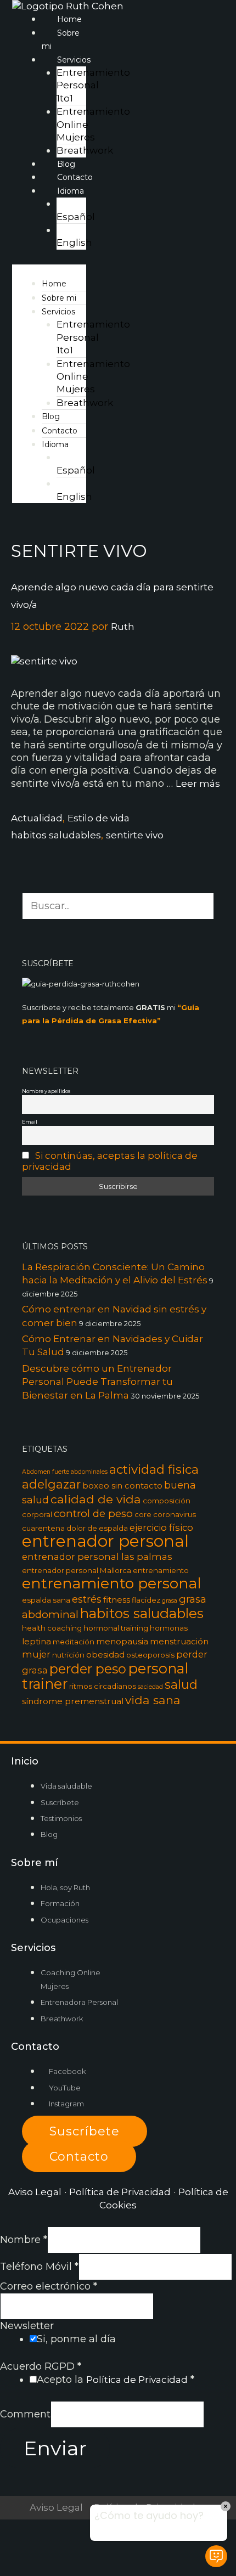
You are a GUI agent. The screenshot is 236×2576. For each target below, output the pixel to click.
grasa (170, 1601)
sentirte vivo (135, 835)
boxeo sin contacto (122, 1486)
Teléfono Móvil (39, 2267)
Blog (66, 164)
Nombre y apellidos (46, 1091)
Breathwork (85, 150)
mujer (36, 1654)
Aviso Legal (35, 2192)
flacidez (146, 1600)
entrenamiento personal (112, 1583)
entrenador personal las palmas (97, 1557)
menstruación (179, 1641)
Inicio (25, 1761)
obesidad (105, 1655)
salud (181, 1684)
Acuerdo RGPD (41, 2366)
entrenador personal (105, 1541)
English (74, 243)
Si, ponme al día (76, 2339)
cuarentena (43, 1528)
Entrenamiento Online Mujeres (93, 124)
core (143, 1514)
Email (30, 1122)
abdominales (89, 1472)
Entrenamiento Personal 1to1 (93, 85)
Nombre (24, 2240)
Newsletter (27, 2326)
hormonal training (116, 1628)
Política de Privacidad (120, 2192)
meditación (74, 1642)
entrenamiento (161, 1570)
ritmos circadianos (103, 1686)
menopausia (122, 1641)
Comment (25, 2414)
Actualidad (37, 818)
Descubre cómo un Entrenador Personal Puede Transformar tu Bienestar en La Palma (97, 1382)
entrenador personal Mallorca (77, 1570)
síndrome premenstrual (73, 1701)
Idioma (55, 444)
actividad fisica (154, 1469)
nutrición (68, 1655)
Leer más (198, 783)
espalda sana (46, 1600)
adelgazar (51, 1484)
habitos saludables (56, 835)
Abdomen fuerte (46, 1472)
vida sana (153, 1700)
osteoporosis (150, 1655)
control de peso (93, 1514)
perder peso (88, 1669)
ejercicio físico (161, 1527)
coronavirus (175, 1514)
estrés (87, 1599)
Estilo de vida (99, 818)
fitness (117, 1600)
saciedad (150, 1687)
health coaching (52, 1628)
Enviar (55, 2448)
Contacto (75, 177)
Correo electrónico (49, 2286)
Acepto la (116, 2380)
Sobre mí (34, 1863)
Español (76, 217)
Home (69, 19)
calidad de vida (96, 1499)
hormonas (169, 1628)
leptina (36, 1641)
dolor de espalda (97, 1528)
